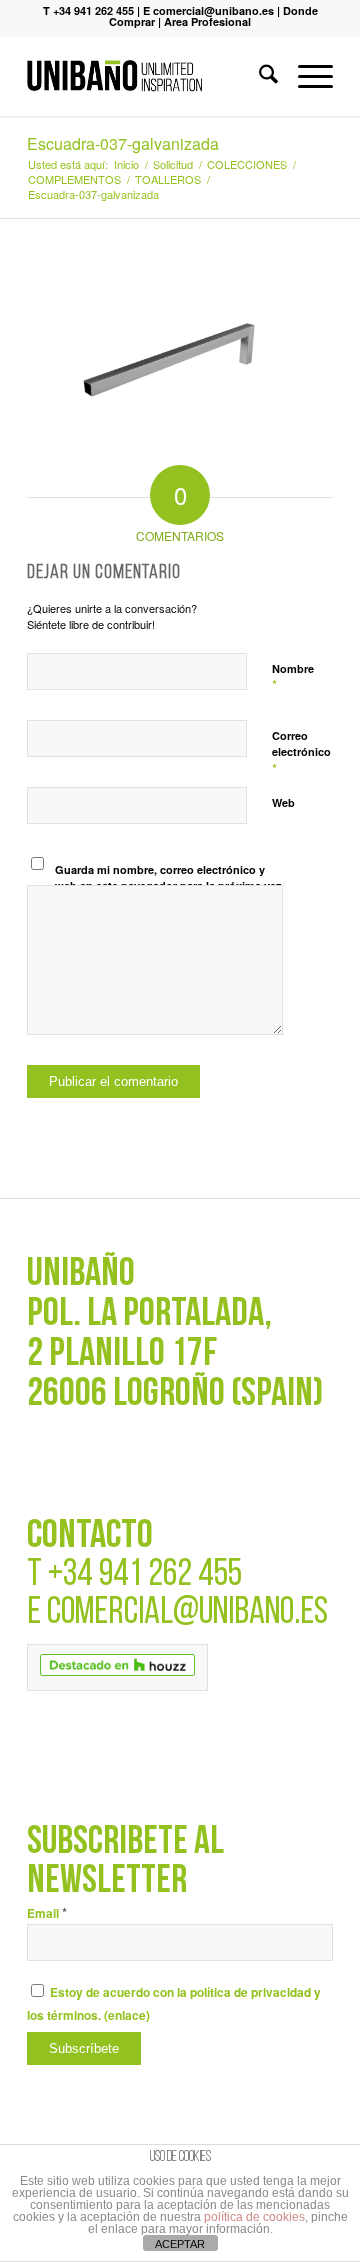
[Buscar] (258, 76)
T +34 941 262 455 (88, 10)
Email (47, 1913)
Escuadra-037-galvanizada (123, 143)
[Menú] (305, 76)
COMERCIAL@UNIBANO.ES (187, 1613)
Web (283, 802)
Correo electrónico (301, 753)
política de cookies (254, 2217)
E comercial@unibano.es (208, 10)
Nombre (293, 678)
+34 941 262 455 (145, 1575)
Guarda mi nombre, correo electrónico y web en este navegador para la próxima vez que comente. (168, 886)
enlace (127, 2015)
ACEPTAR (180, 2244)
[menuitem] (258, 76)
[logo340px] (149, 76)
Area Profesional (207, 21)
